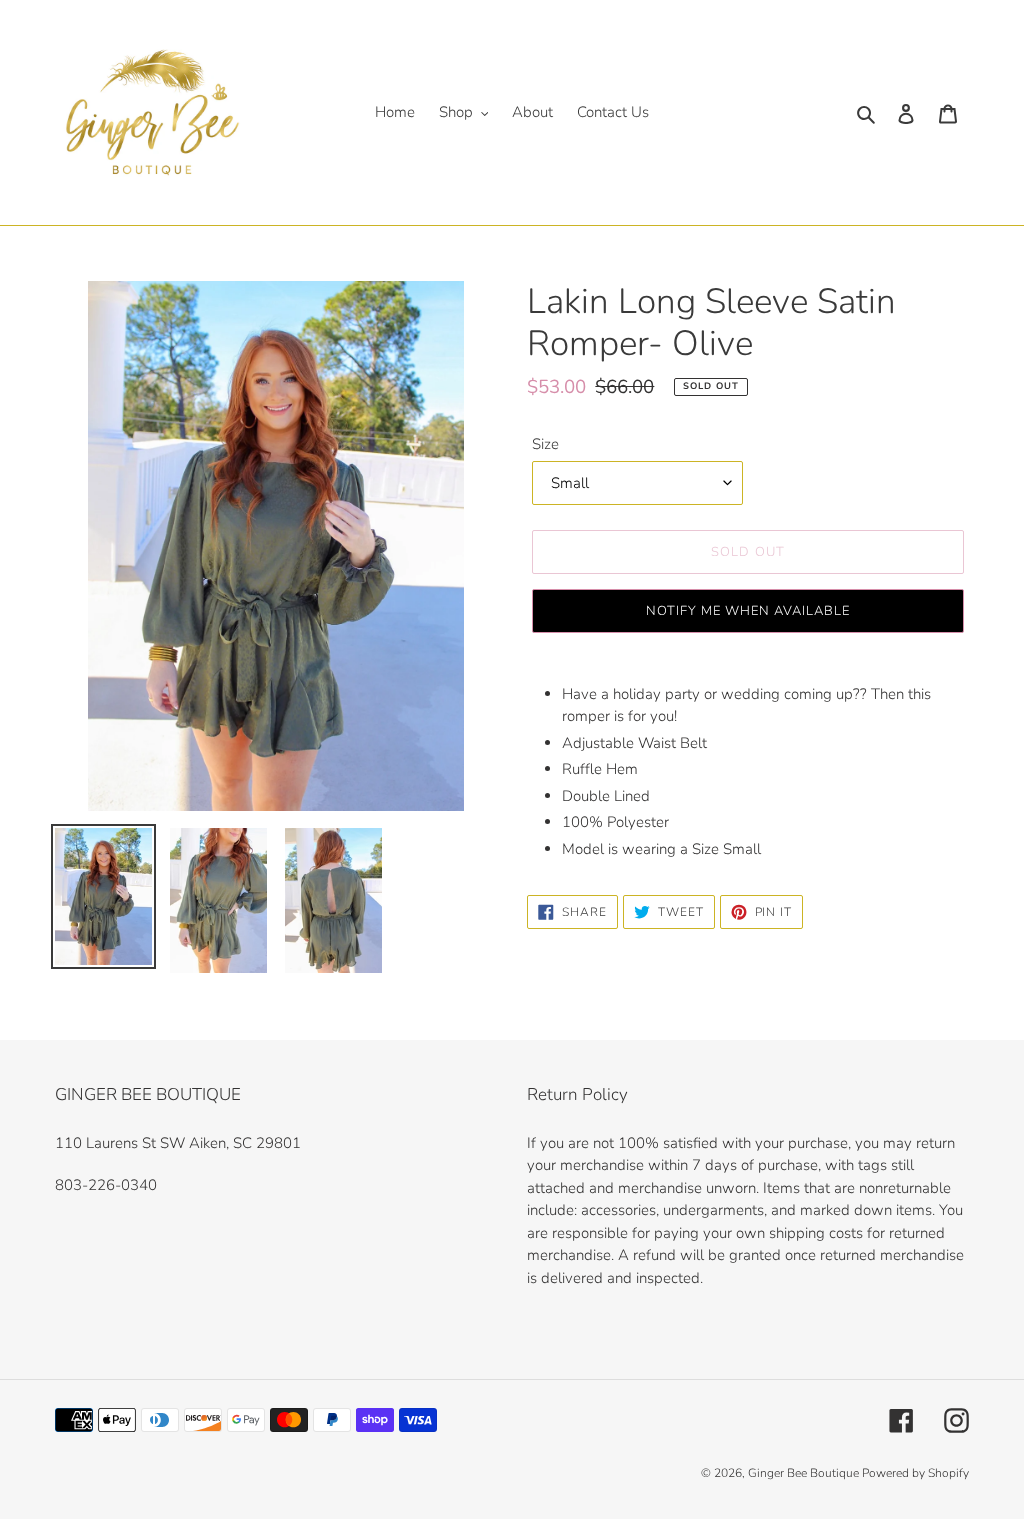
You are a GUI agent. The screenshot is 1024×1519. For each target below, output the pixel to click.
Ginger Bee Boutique (805, 1473)
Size (545, 444)
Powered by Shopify (915, 1473)
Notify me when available (748, 611)
